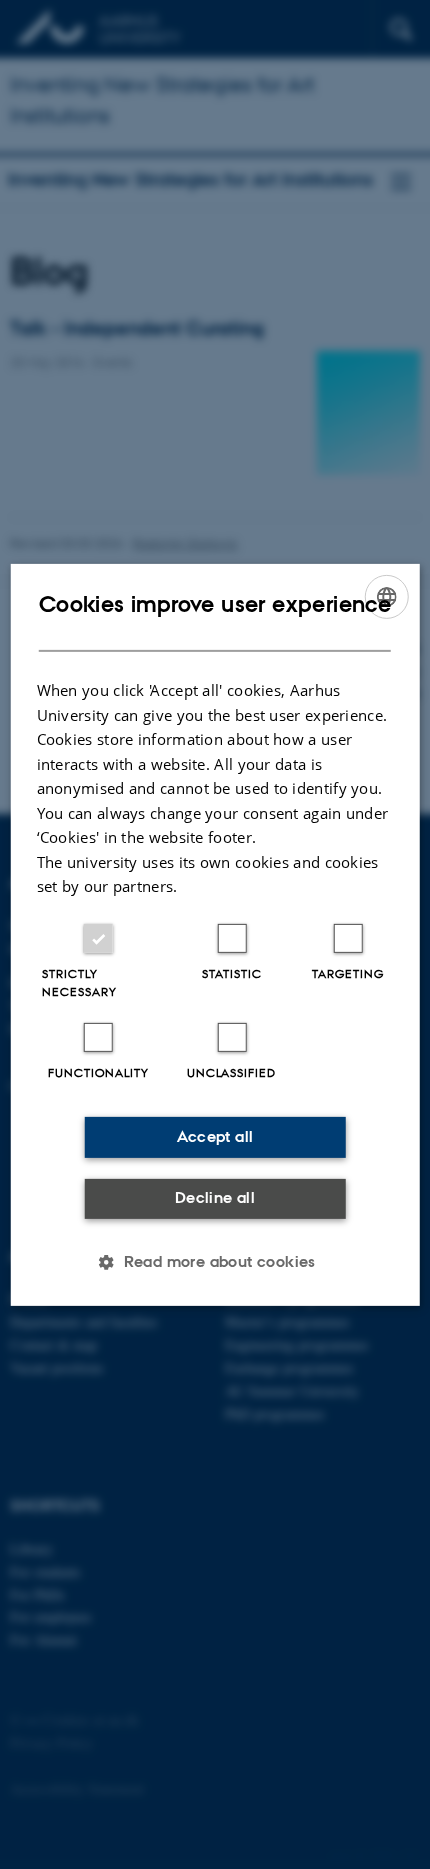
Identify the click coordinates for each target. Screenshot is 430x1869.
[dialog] (215, 934)
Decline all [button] (215, 1197)
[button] (215, 1262)
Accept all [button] (215, 1136)
